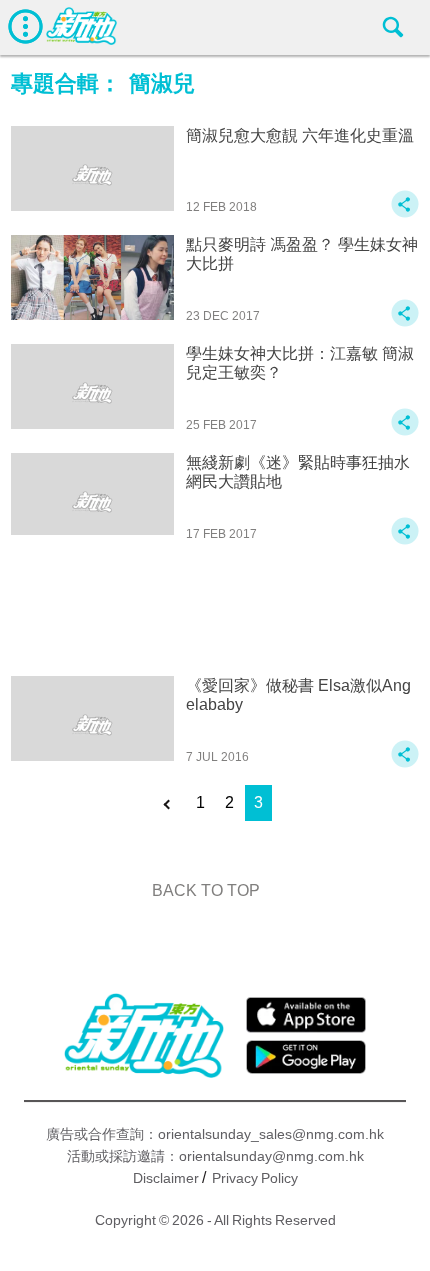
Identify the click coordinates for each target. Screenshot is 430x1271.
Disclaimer (166, 1178)
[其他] (405, 213)
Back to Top (206, 890)
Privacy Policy (255, 1178)
